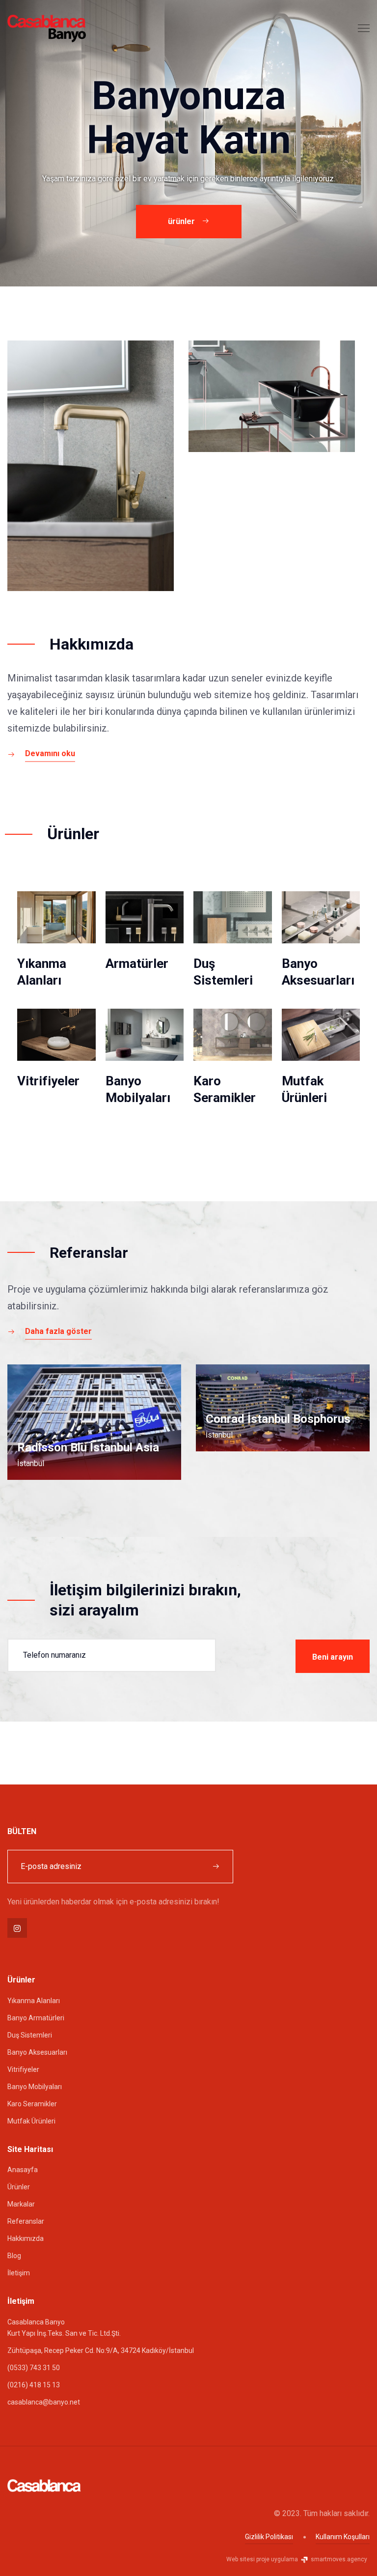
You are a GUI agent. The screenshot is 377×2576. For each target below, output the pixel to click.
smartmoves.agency (338, 2559)
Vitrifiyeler (48, 1081)
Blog (14, 2256)
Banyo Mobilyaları (35, 2087)
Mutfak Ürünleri (31, 2121)
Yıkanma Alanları (34, 2001)
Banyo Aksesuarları (37, 2052)
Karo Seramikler (32, 2104)
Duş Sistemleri (30, 2035)
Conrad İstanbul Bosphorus (278, 1419)
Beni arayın (333, 1657)
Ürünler (19, 2187)
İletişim (19, 2273)
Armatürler (137, 963)
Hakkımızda (26, 2238)
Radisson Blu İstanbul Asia (88, 1447)
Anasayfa (23, 2170)
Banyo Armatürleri (36, 2018)
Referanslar (26, 2221)
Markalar (21, 2204)
